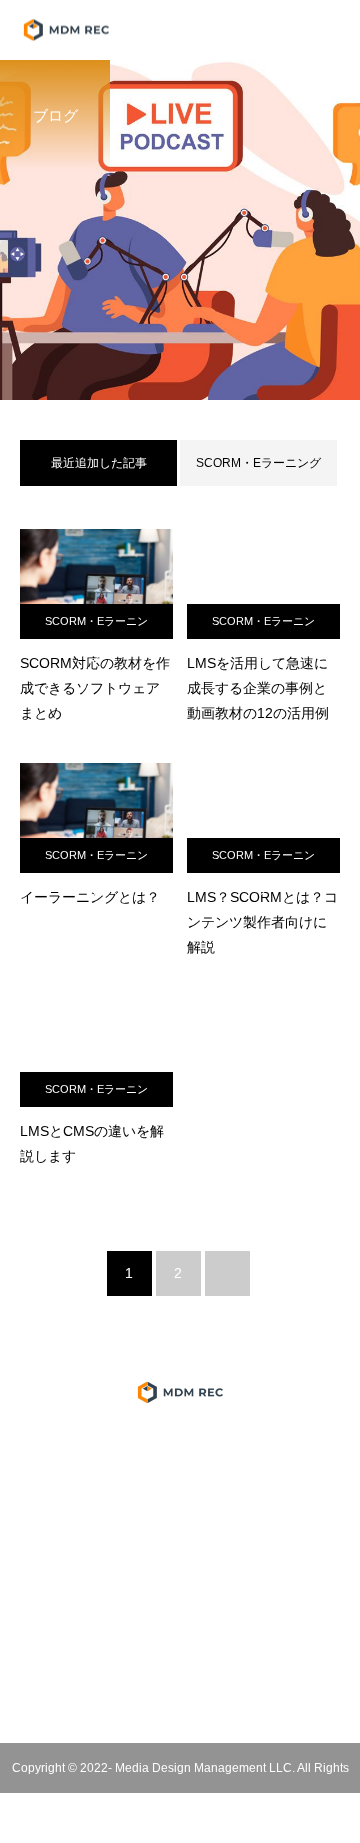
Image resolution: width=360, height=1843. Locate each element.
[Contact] (225, 1693)
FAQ (180, 1601)
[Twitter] (104, 1693)
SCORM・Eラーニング (258, 463)
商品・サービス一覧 (180, 1449)
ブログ (180, 1563)
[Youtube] (180, 1693)
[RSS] (257, 1693)
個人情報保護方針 (180, 1525)
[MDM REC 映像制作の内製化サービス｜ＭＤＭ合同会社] (180, 1392)
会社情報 (180, 1487)
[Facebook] (136, 1693)
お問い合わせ (180, 1639)
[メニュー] (330, 30)
